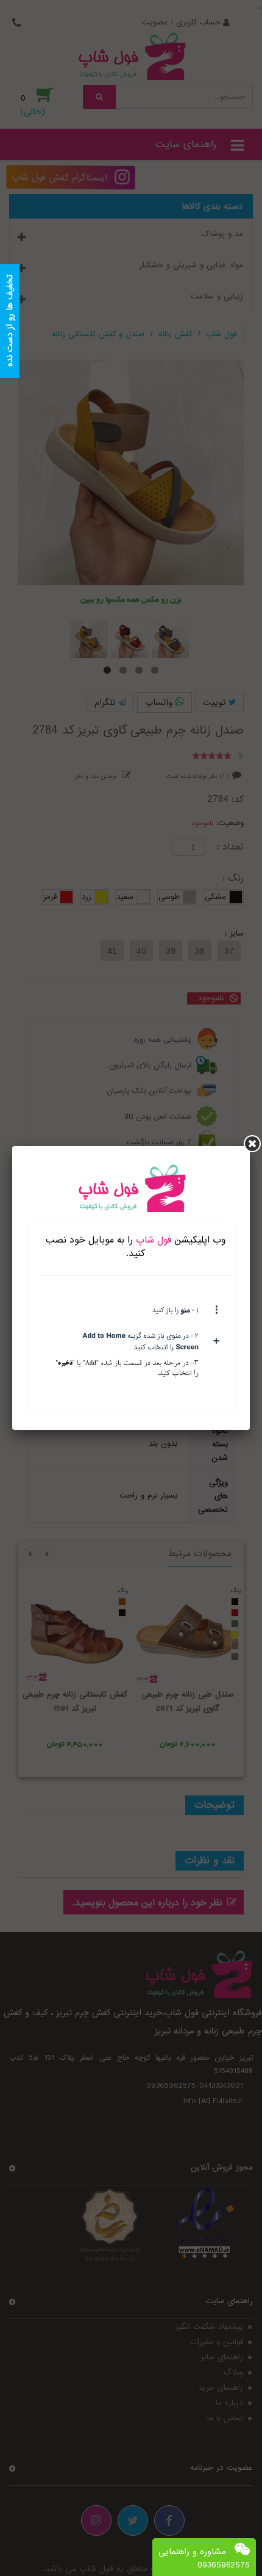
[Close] (252, 1144)
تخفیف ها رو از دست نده (10, 321)
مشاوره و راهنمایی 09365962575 (204, 2558)
